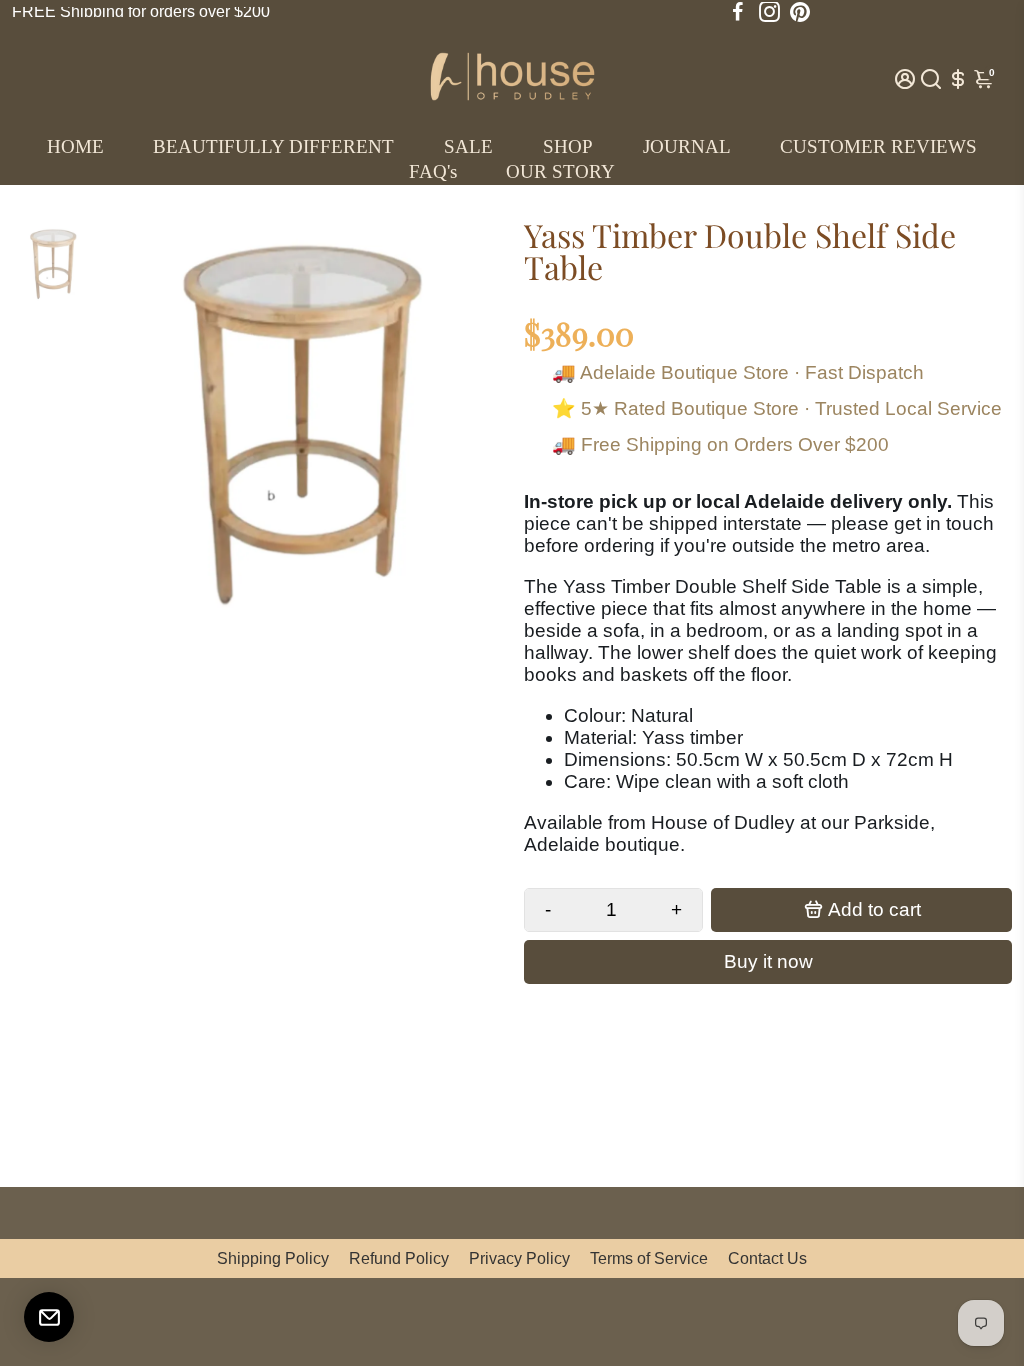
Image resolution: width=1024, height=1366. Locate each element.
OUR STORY (560, 171)
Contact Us (767, 1258)
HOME (75, 146)
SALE (468, 146)
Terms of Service (649, 1258)
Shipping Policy (273, 1258)
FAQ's (433, 171)
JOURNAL (687, 146)
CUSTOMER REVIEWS (878, 146)
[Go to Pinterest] (800, 12)
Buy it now (768, 961)
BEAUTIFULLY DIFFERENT (273, 146)
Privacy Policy (519, 1258)
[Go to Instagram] (769, 12)
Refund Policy (399, 1258)
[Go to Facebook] (738, 12)
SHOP (568, 146)
